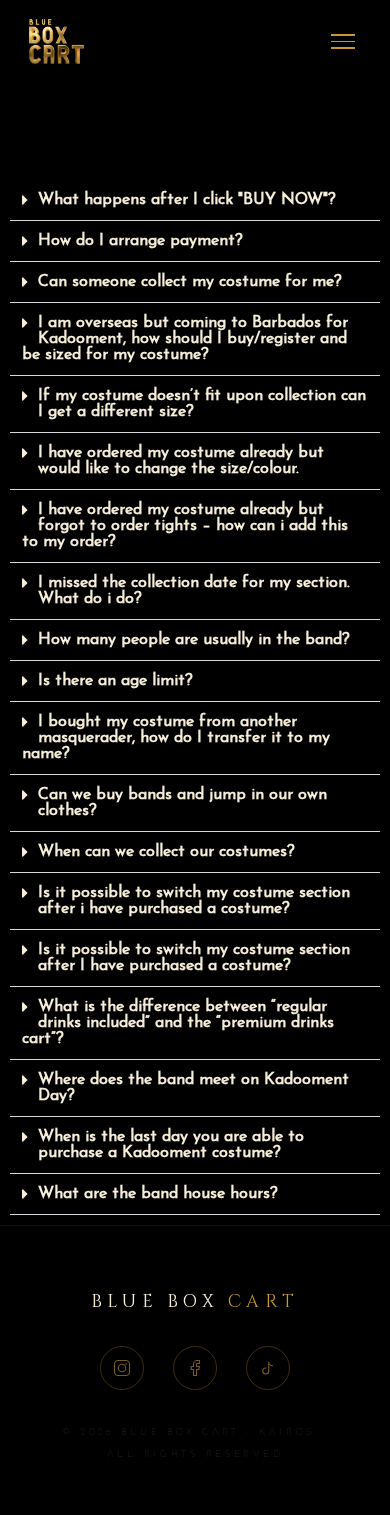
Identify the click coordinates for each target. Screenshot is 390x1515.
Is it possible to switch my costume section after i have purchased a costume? (194, 901)
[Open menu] (343, 42)
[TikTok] (268, 1368)
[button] (195, 200)
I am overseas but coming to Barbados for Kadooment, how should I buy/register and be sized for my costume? (185, 339)
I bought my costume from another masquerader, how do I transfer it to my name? (176, 738)
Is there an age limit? (115, 681)
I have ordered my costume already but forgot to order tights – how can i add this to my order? (185, 526)
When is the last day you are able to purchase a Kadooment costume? (171, 1145)
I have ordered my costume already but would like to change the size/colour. (181, 461)
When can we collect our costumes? (166, 852)
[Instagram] (122, 1368)
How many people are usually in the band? (194, 640)
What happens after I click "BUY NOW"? (187, 200)
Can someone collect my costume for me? (190, 282)
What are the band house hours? (158, 1194)
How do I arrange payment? (140, 241)
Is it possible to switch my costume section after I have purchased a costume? (194, 958)
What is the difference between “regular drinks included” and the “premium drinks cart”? (178, 1023)
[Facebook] (195, 1368)
